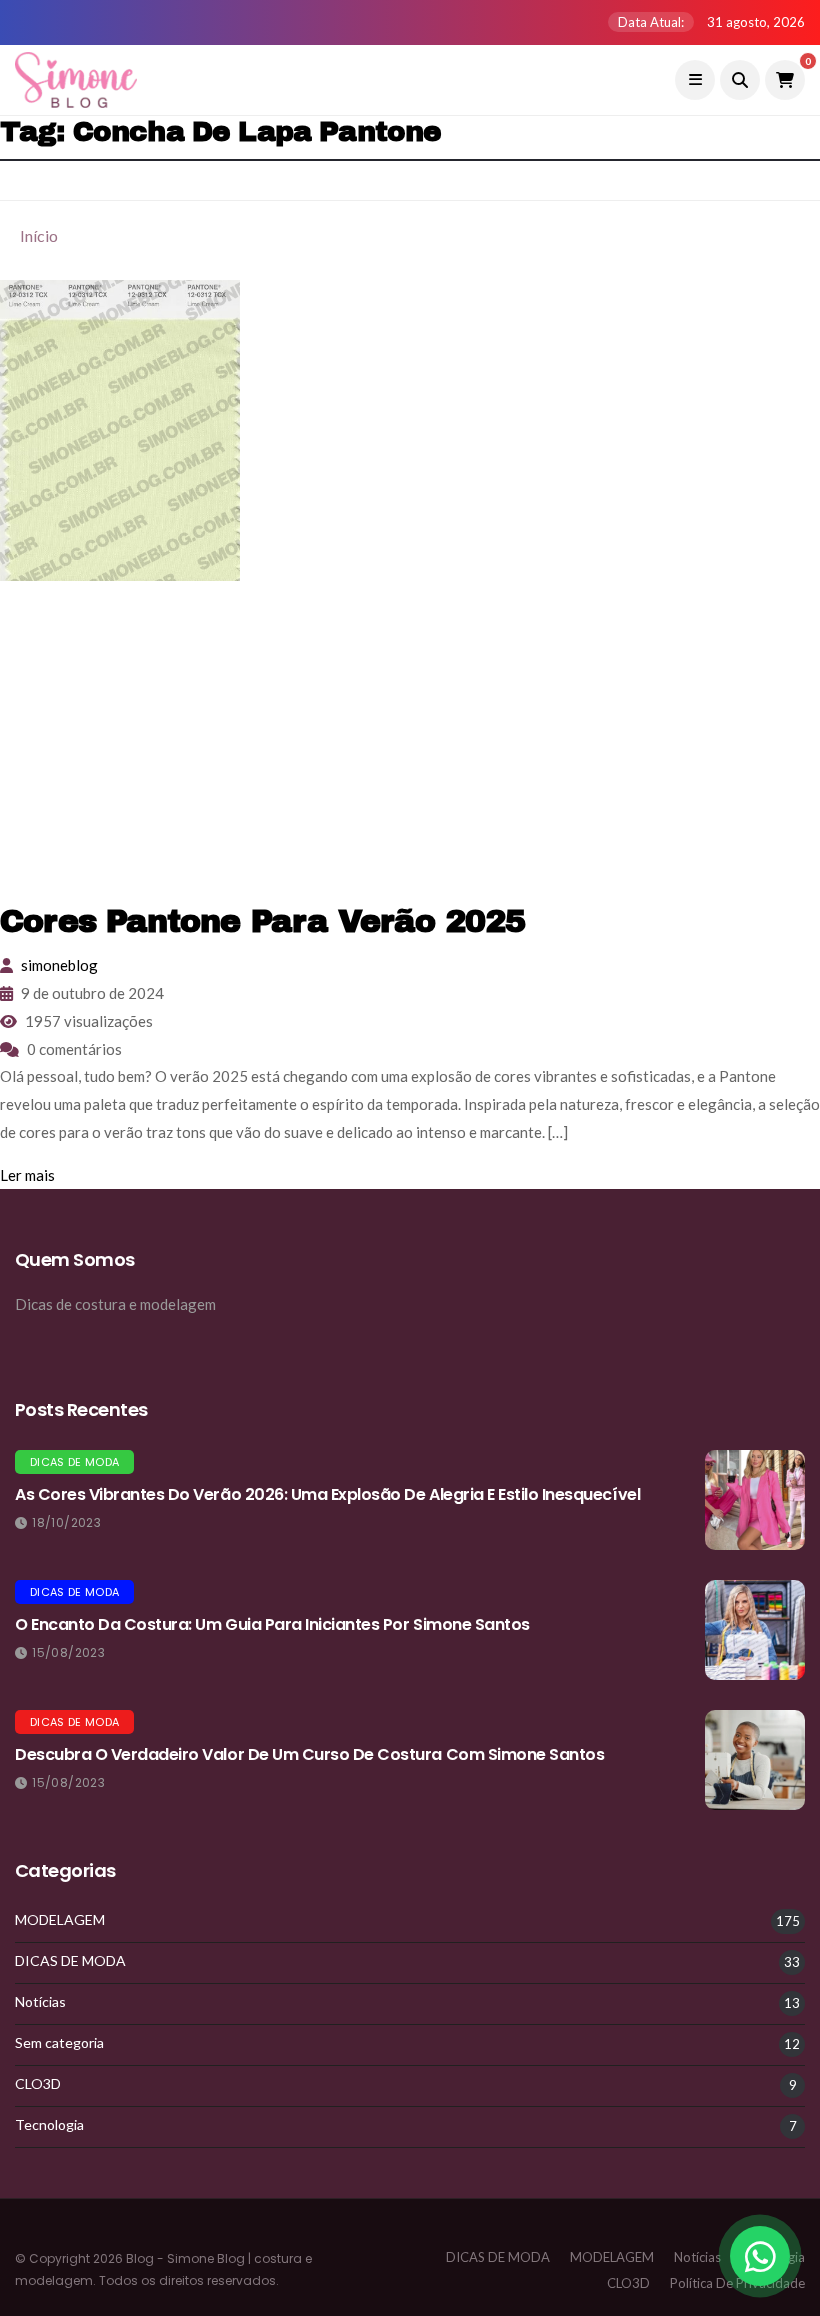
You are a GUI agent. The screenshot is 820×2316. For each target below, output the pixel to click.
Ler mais (27, 1175)
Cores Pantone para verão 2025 (262, 921)
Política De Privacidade (737, 2283)
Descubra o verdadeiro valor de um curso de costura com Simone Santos (309, 1754)
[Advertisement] (410, 741)
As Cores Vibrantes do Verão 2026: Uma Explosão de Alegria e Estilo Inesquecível (327, 1494)
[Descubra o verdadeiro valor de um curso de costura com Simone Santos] (755, 1760)
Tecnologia (49, 2125)
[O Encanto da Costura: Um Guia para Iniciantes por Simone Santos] (755, 1630)
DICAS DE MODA (74, 1462)
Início (39, 235)
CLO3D (38, 2084)
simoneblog (59, 965)
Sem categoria (59, 2043)
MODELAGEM (60, 1920)
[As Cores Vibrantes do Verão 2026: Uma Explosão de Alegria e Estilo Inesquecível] (755, 1500)
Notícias (40, 2002)
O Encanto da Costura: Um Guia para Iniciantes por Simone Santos (272, 1624)
